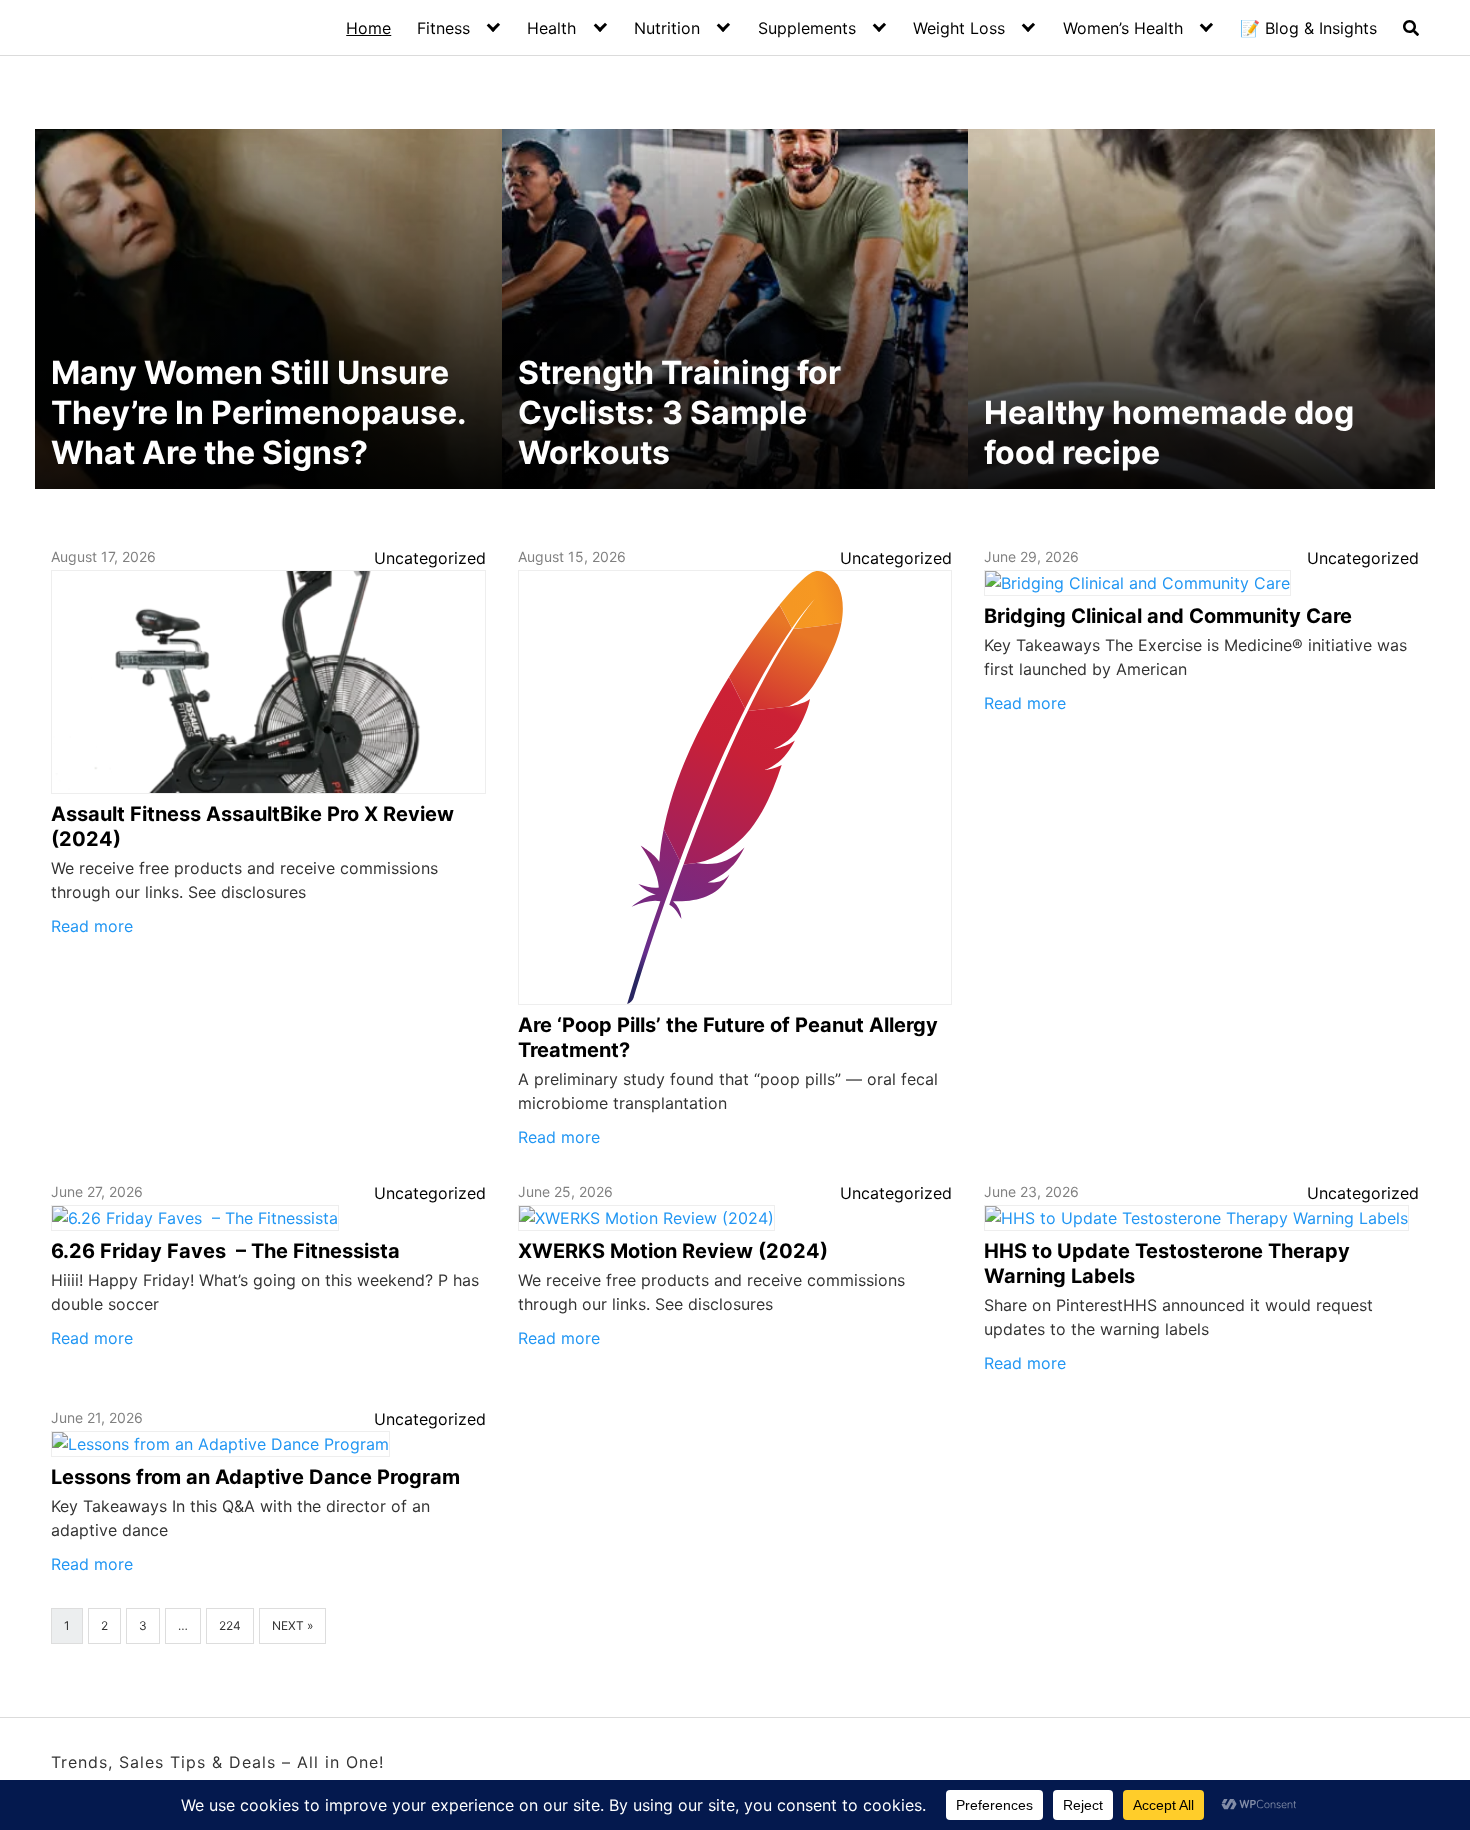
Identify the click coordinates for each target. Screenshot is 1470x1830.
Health (551, 28)
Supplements (807, 28)
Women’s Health (1123, 28)
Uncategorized (430, 558)
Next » (292, 1625)
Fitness (443, 28)
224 (230, 1625)
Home (368, 28)
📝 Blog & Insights (1308, 28)
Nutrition (667, 28)
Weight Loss (959, 28)
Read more (92, 926)
